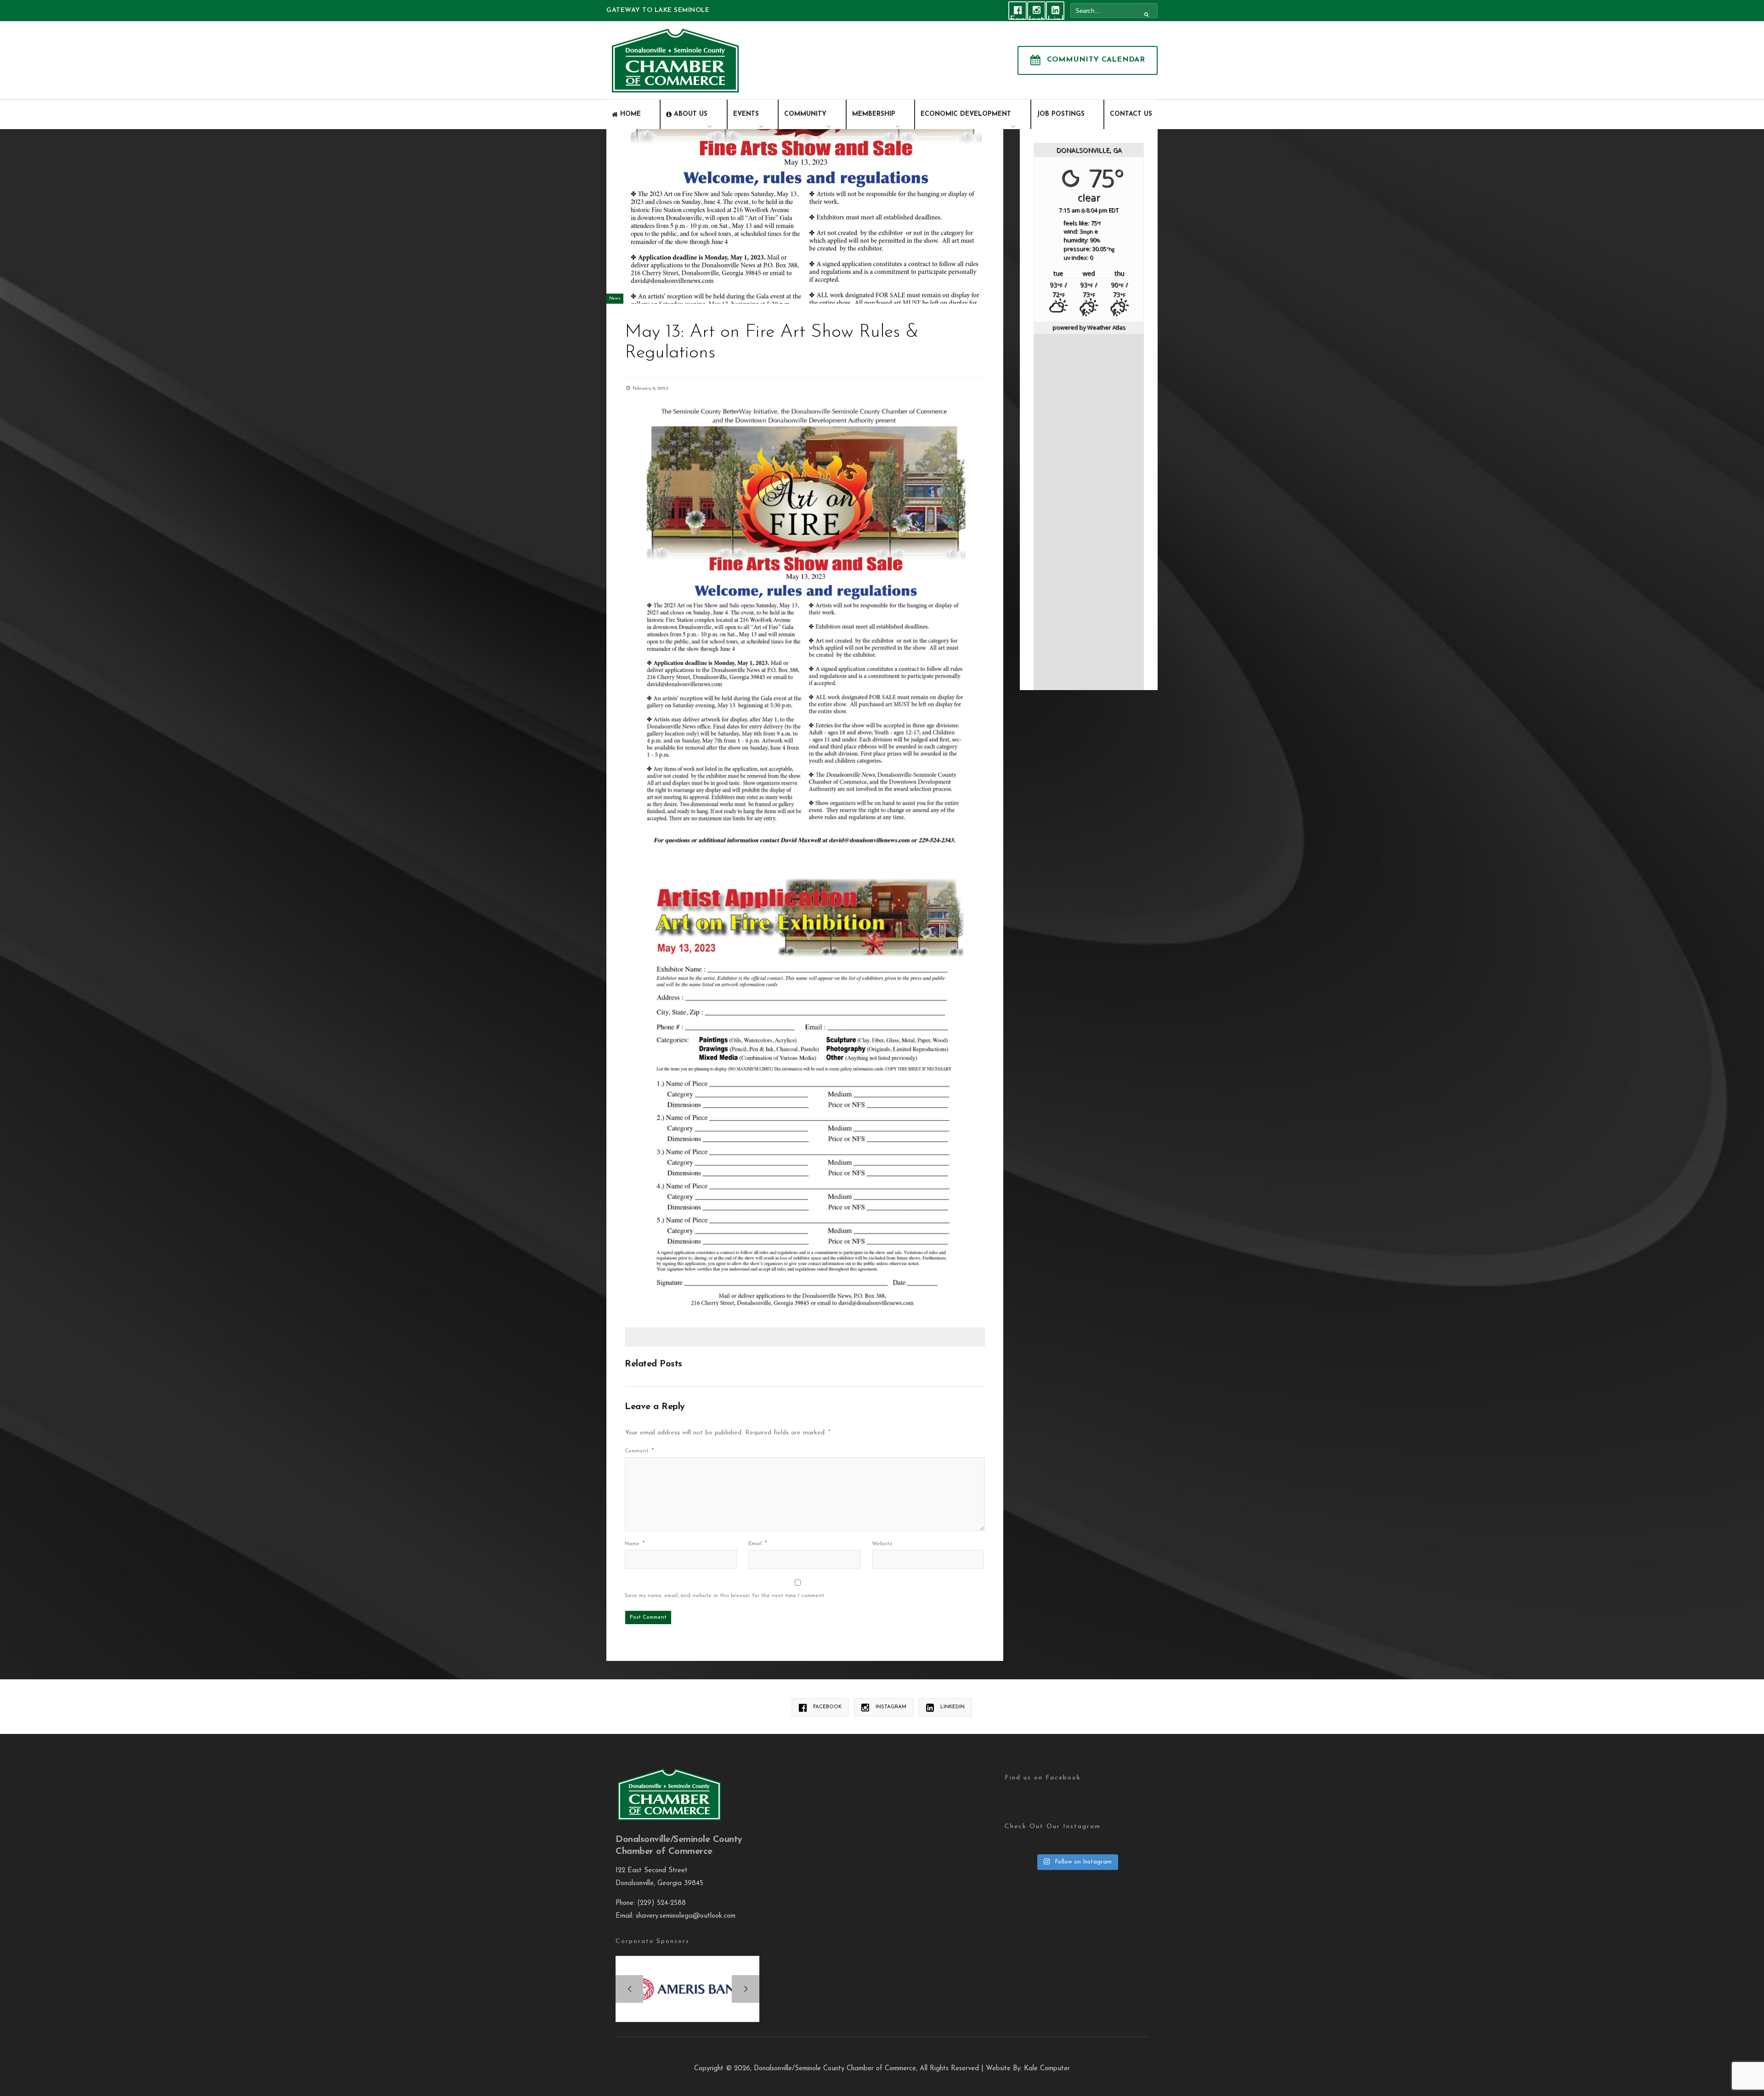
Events (746, 114)
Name (635, 1544)
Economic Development (966, 114)
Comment (639, 1451)
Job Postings (1061, 114)
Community (805, 114)
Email (758, 1544)
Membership (874, 114)
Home (630, 114)
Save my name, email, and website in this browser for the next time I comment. (725, 1596)
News (615, 298)
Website (882, 1544)
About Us (691, 114)
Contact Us (1131, 114)
